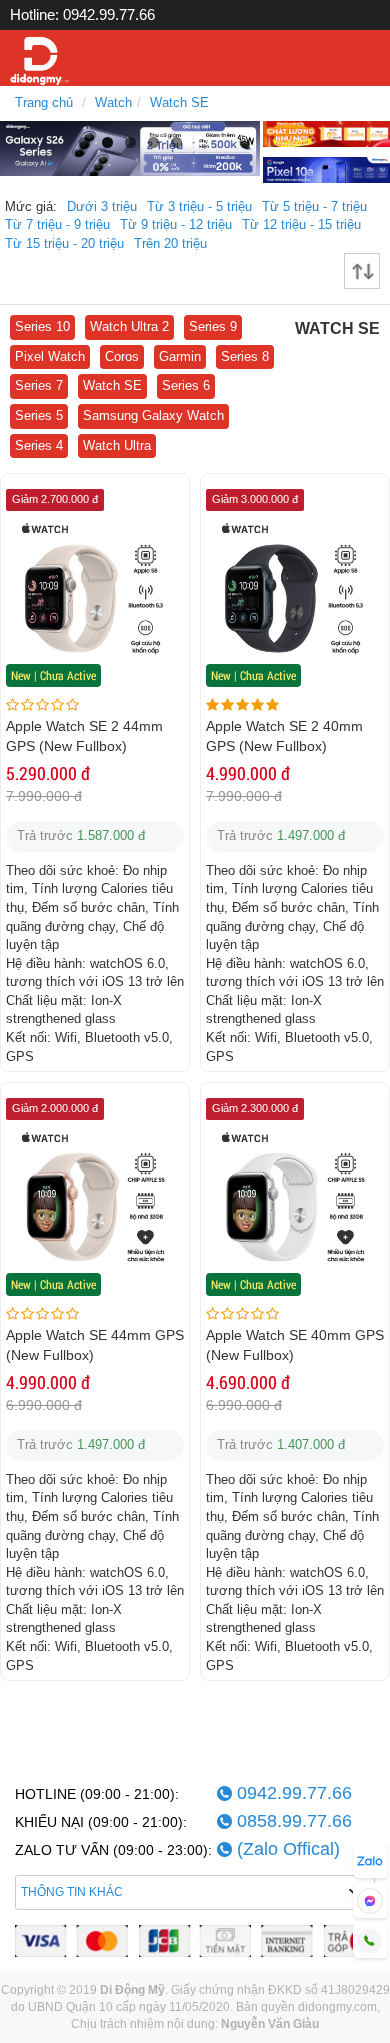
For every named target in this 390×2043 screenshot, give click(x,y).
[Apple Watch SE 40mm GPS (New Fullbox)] (295, 1206)
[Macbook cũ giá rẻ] (326, 132)
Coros (122, 356)
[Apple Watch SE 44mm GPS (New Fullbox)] (95, 1206)
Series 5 (39, 415)
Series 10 (42, 326)
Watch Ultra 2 (129, 326)
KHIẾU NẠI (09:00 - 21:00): (101, 1822)
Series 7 (39, 385)
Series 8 (245, 356)
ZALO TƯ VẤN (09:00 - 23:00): (113, 1850)
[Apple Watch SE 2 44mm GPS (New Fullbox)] (95, 597)
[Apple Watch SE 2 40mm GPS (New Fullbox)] (295, 597)
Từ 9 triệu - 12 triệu (176, 224)
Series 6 (186, 385)
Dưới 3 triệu (102, 206)
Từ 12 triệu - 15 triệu (301, 224)
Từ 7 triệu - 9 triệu (57, 224)
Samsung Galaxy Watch (153, 415)
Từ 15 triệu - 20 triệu (64, 243)
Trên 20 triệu (170, 243)
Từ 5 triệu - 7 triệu (314, 206)
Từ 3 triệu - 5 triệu (199, 206)
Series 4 (39, 445)
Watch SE (179, 102)
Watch (113, 102)
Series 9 (213, 326)
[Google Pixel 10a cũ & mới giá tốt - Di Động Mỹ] (326, 168)
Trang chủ (44, 102)
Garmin (180, 356)
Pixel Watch (50, 356)
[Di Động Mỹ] (40, 61)
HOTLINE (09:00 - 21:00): (97, 1794)
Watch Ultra (117, 445)
